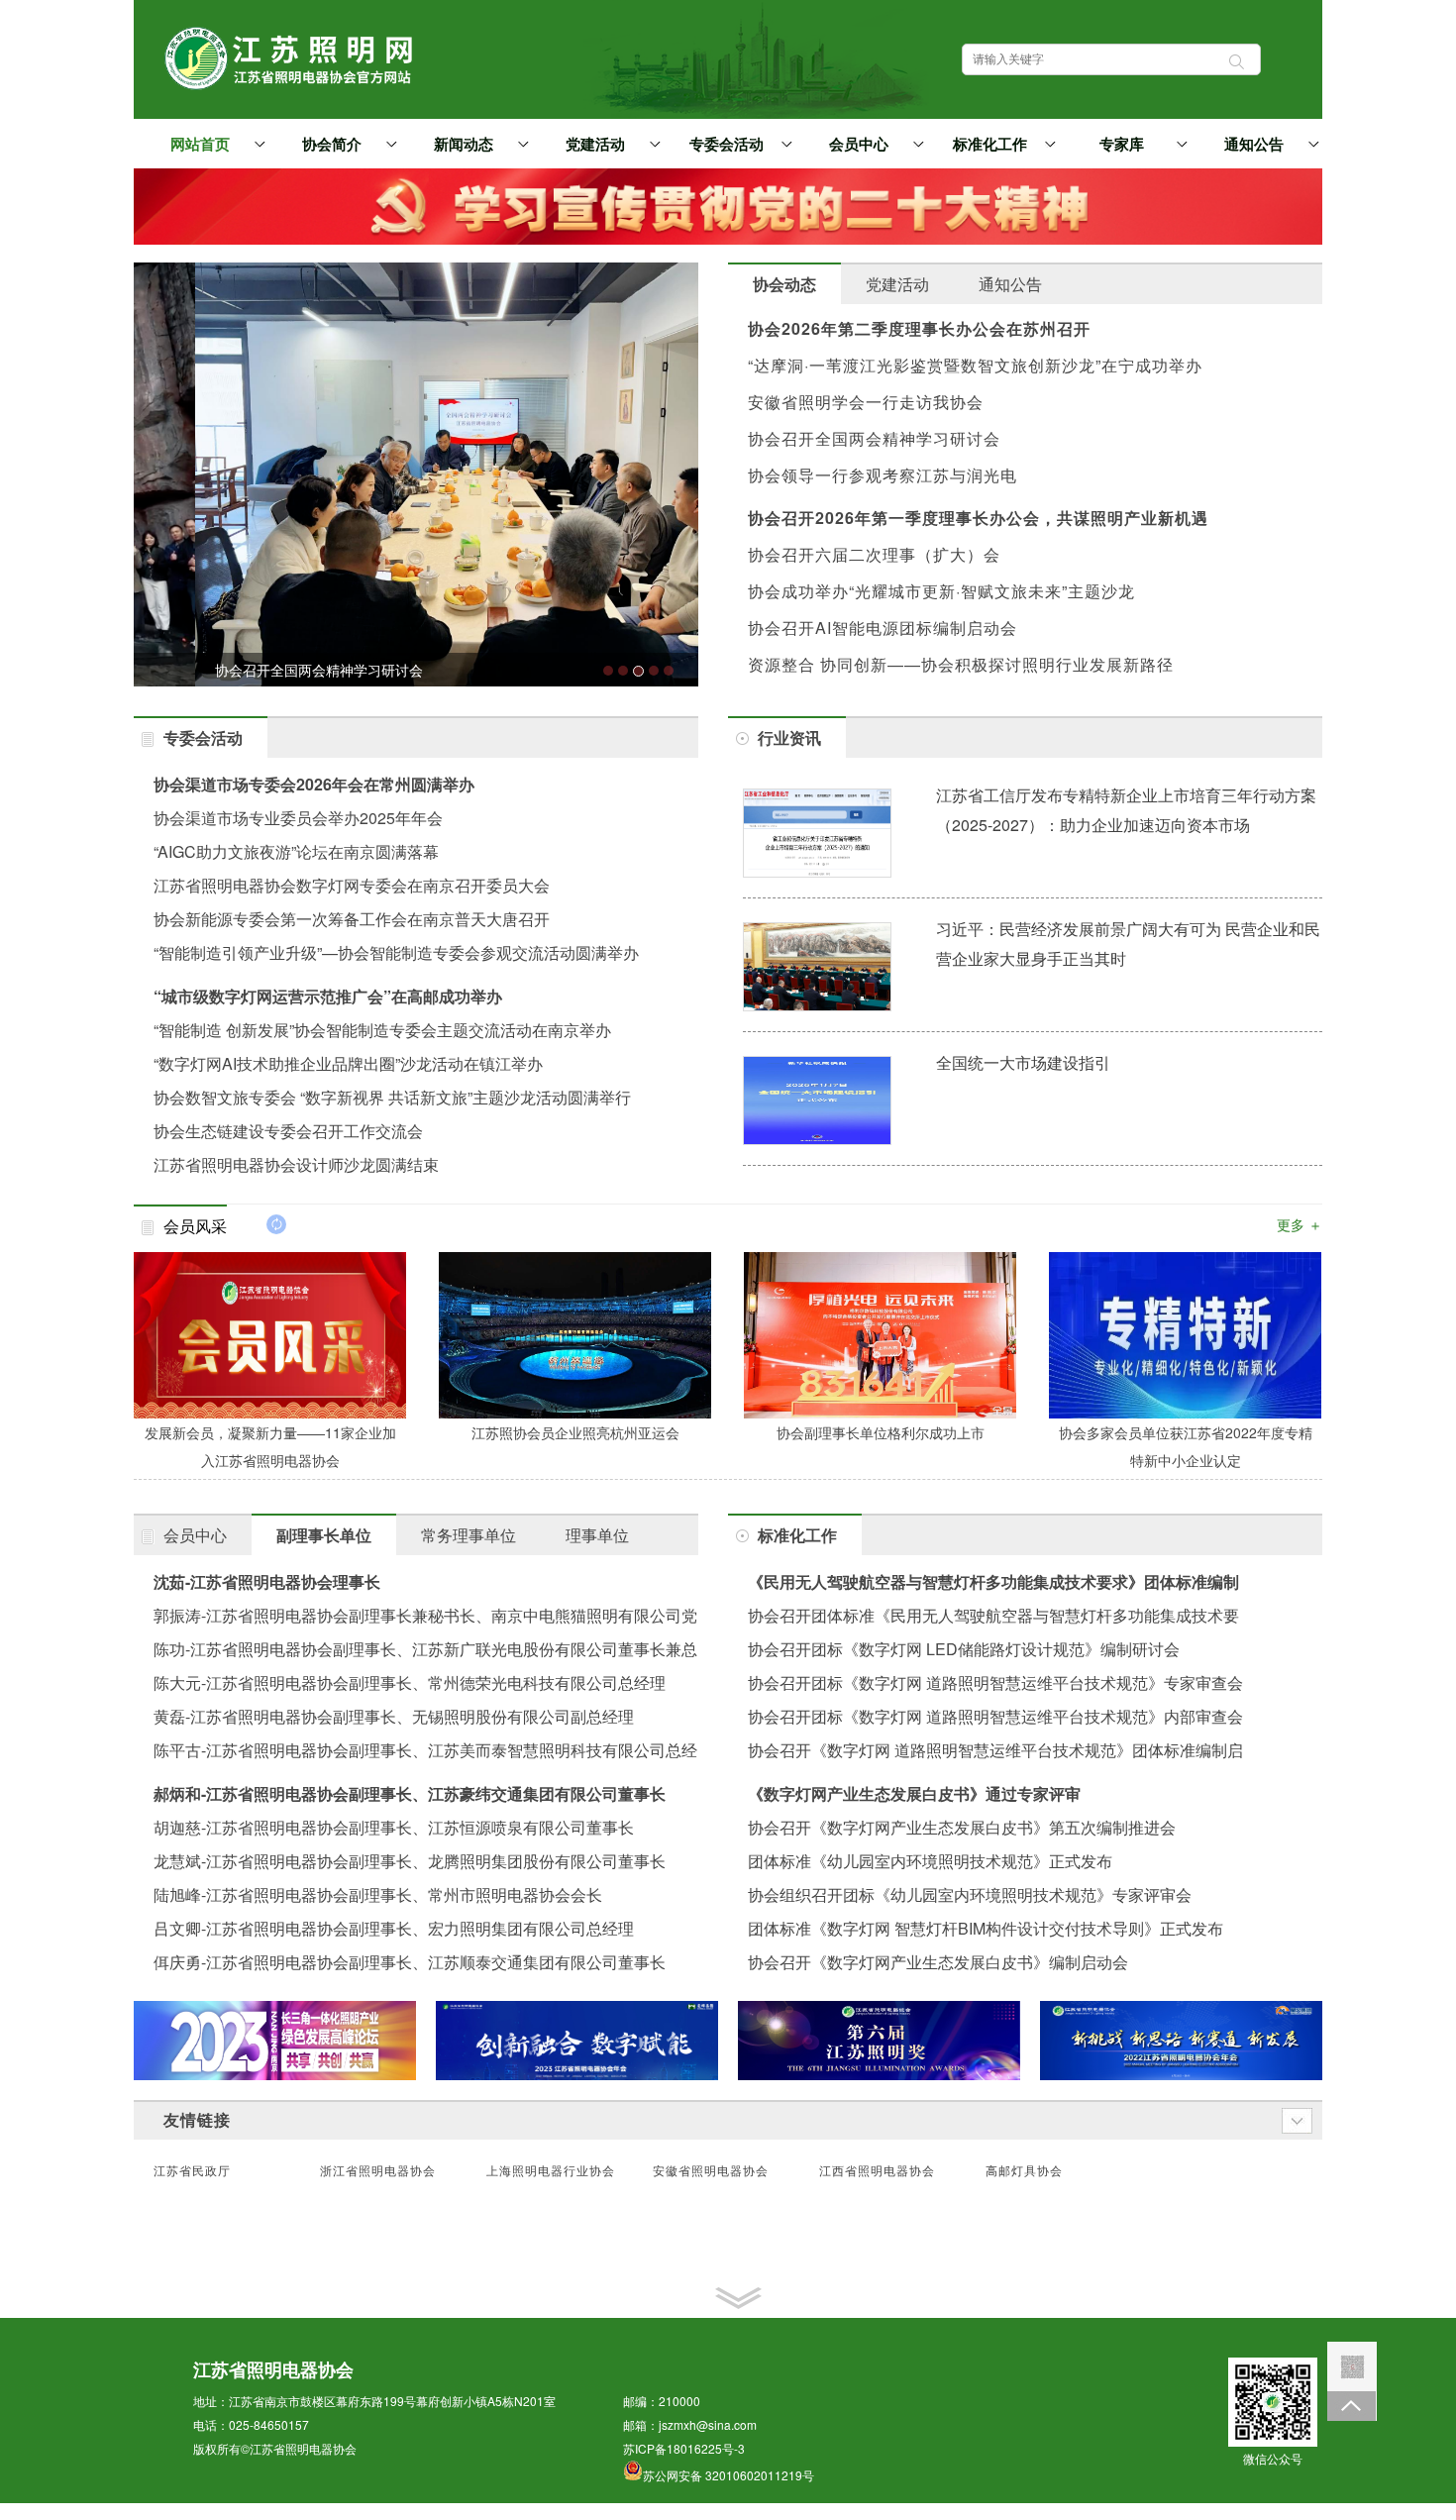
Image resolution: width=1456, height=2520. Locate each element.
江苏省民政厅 (192, 2171)
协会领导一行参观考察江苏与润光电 (883, 475)
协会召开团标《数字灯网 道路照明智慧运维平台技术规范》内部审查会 (995, 1716)
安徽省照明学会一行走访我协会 (866, 402)
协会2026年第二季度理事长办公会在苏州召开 (919, 328)
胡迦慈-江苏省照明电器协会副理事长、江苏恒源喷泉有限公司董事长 (394, 1827)
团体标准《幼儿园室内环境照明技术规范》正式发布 (930, 1861)
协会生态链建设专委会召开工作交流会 (288, 1131)
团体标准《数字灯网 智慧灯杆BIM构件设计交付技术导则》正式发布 (986, 1928)
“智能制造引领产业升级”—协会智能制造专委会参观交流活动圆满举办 (396, 952)
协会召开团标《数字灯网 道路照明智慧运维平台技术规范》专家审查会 (995, 1682)
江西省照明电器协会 (877, 2171)
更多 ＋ (1300, 1224)
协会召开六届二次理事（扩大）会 (874, 554)
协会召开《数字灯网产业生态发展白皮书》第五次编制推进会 (962, 1827)
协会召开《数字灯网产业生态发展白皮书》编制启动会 (938, 1962)
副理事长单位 (324, 1535)
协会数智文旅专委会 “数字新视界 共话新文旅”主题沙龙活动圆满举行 (392, 1097)
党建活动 (595, 145)
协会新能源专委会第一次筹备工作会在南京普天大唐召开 (352, 919)
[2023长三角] (275, 2041)
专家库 (1122, 145)
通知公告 (1254, 145)
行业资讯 (789, 737)
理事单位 (597, 1535)
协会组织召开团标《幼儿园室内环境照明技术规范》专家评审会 (970, 1894)
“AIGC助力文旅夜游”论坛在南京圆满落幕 (296, 851)
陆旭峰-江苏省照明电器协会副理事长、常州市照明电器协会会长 (378, 1894)
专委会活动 (727, 145)
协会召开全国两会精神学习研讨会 (874, 438)
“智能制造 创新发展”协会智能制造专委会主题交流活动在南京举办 (382, 1030)
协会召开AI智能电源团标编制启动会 (883, 628)
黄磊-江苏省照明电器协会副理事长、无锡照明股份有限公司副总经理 (394, 1716)
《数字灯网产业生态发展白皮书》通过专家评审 (914, 1793)
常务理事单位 (468, 1535)
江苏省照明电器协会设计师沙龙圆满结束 (296, 1164)
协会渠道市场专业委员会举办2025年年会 (298, 818)
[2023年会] (577, 2041)
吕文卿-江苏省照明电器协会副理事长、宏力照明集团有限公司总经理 (394, 1928)
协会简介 (332, 145)
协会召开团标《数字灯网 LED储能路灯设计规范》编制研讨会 (964, 1649)
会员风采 (195, 1226)
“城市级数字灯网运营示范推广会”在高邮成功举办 (328, 996)
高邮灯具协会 (1024, 2171)
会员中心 (859, 145)
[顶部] (1352, 2406)
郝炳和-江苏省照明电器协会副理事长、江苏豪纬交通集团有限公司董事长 (410, 1793)
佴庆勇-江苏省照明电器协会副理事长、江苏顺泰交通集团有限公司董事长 (410, 1962)
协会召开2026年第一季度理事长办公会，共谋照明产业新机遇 (978, 518)
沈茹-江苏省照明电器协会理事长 (267, 1581)
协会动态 (784, 284)
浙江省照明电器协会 (378, 2171)
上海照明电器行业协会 (551, 2171)
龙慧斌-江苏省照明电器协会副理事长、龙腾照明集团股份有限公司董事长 (410, 1861)
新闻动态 (464, 145)
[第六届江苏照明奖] (879, 2041)
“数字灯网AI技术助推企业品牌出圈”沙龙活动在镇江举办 (348, 1063)
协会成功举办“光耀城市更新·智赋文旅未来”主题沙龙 (941, 591)
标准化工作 (990, 145)
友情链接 (197, 2120)
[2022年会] (1181, 2041)
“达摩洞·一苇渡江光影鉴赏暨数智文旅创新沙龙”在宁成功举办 (975, 365)
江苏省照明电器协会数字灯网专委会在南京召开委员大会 (352, 885)
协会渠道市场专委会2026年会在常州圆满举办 (314, 784)
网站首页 (200, 145)
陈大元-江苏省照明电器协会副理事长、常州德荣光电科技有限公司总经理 (410, 1682)
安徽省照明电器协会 (711, 2171)
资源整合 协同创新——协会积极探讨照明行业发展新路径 (961, 664)
